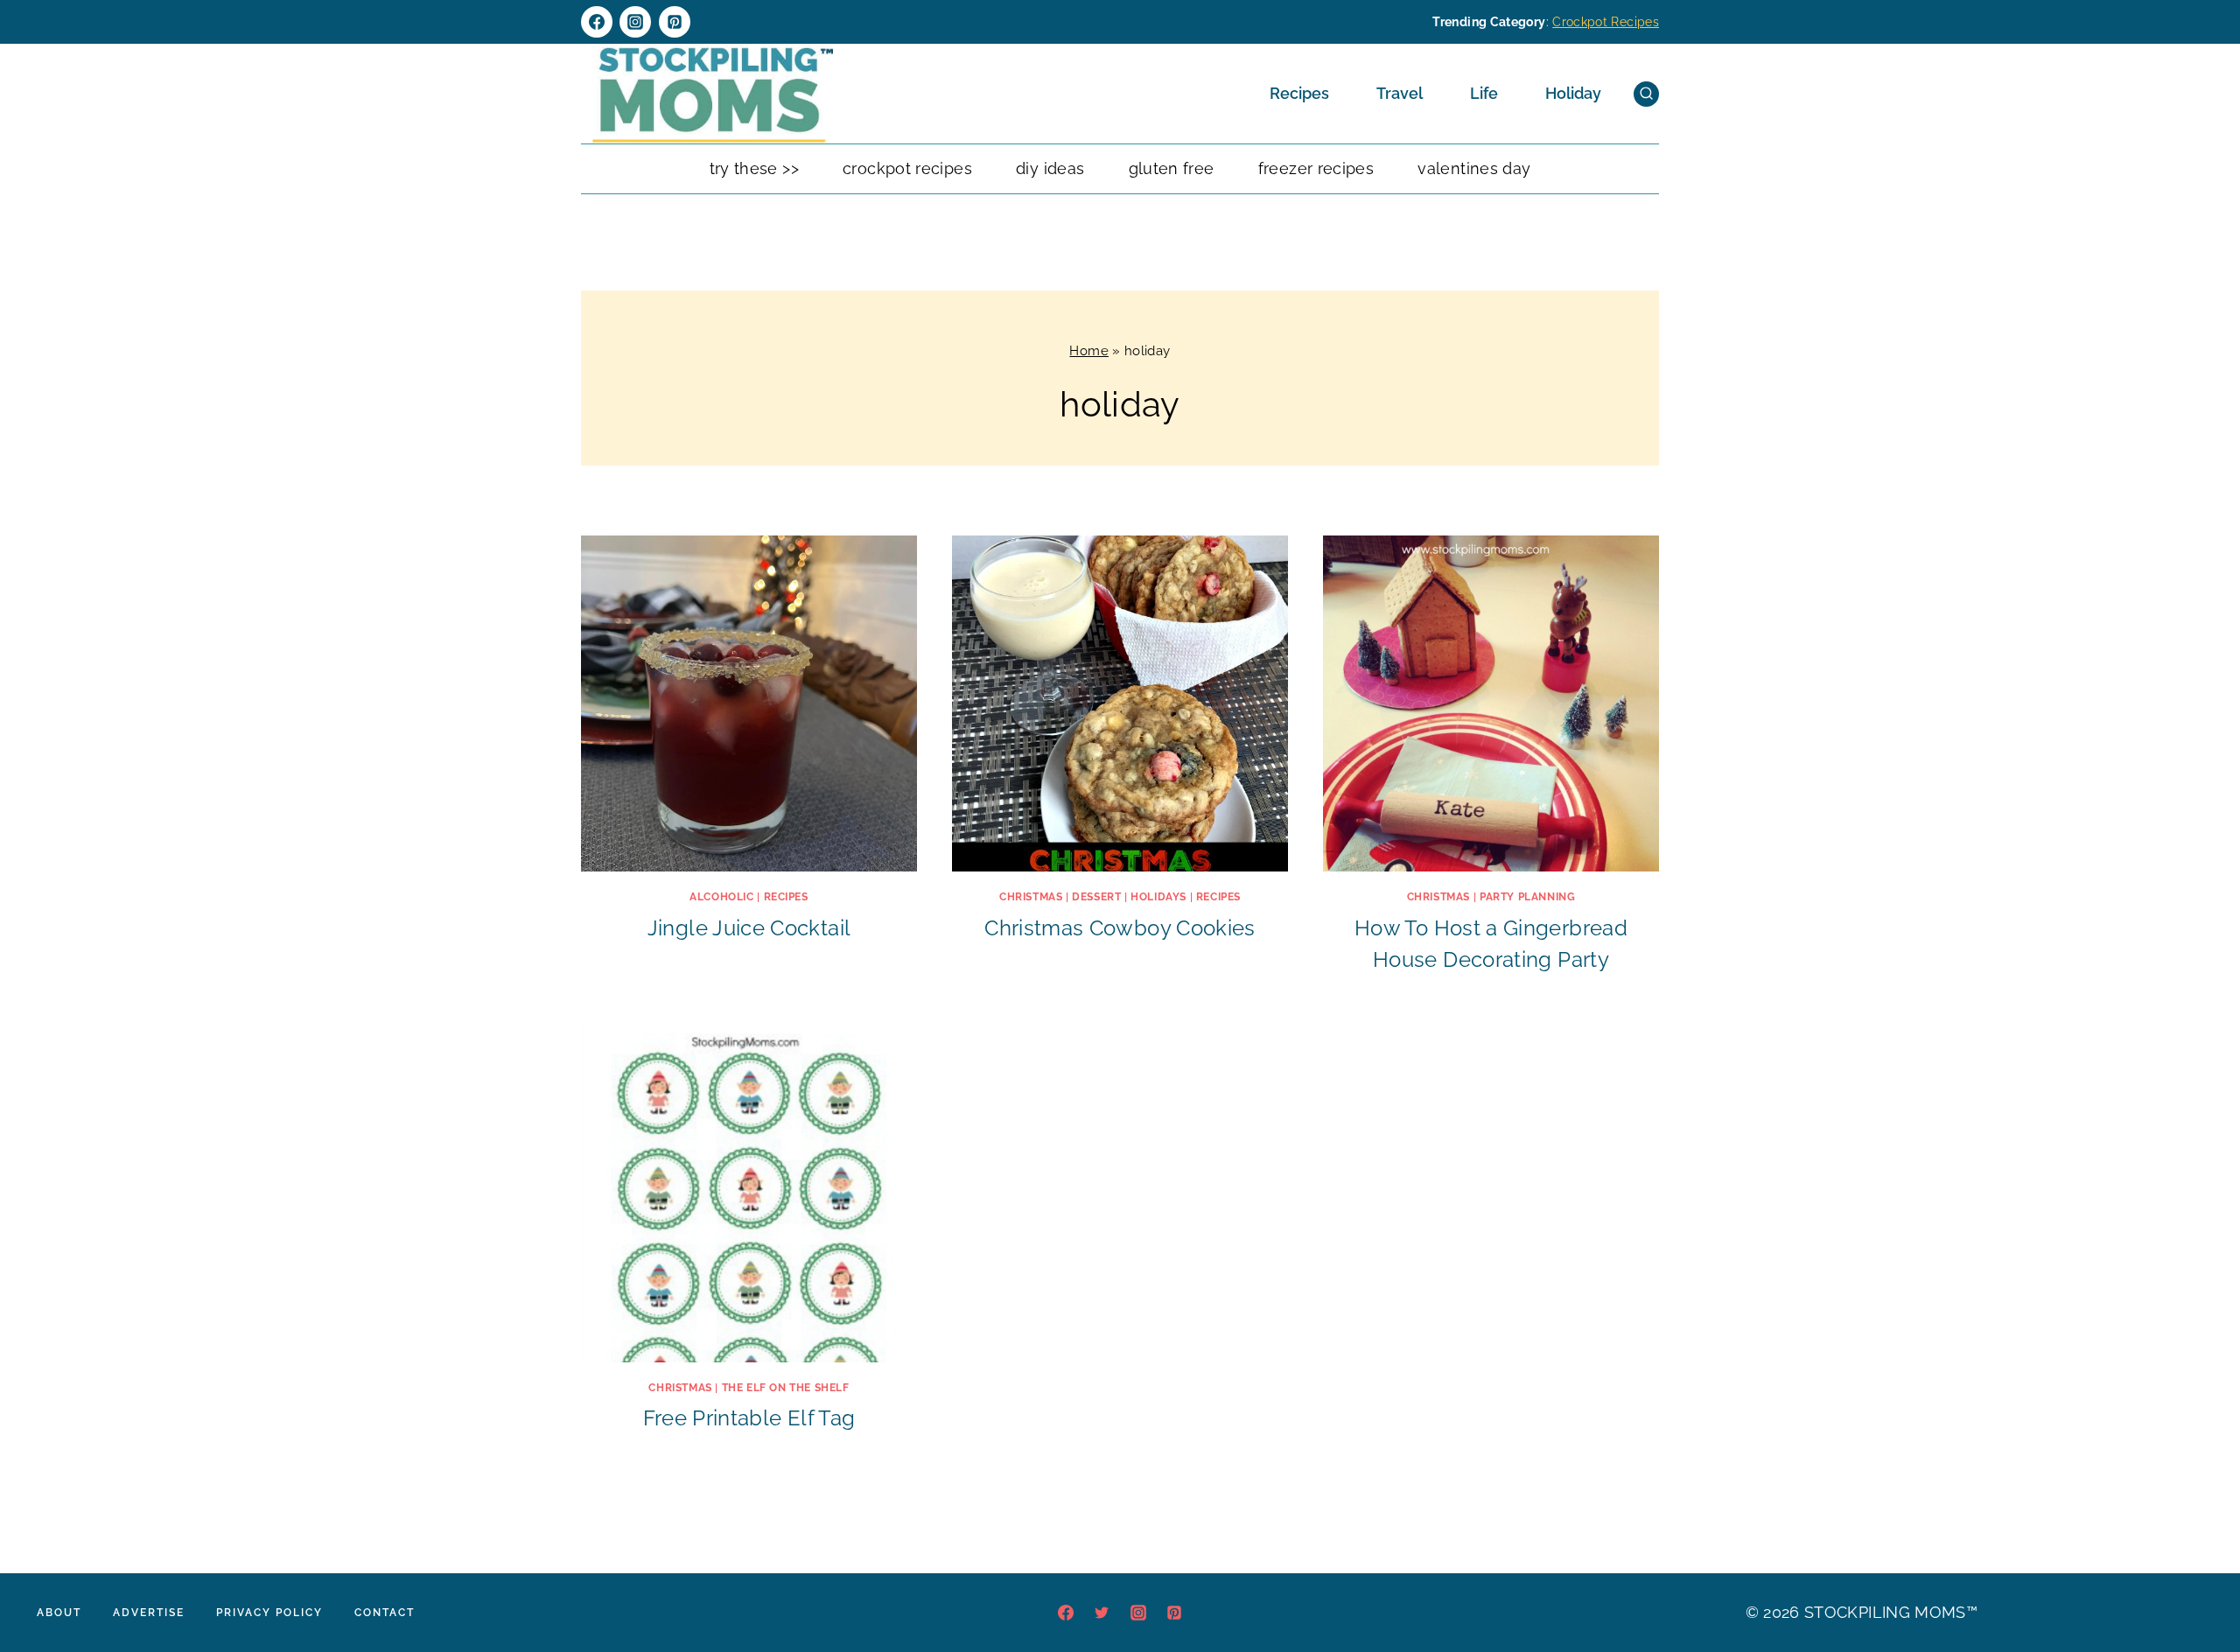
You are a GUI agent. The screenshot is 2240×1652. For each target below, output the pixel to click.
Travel (1400, 93)
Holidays (1158, 897)
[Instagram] (635, 22)
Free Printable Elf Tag (749, 1418)
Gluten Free (1172, 168)
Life (1484, 93)
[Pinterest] (675, 22)
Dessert (1096, 897)
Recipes (1299, 93)
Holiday (1573, 93)
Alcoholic (721, 897)
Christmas (1031, 897)
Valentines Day (1474, 168)
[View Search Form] (1646, 94)
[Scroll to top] (2200, 1585)
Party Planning (1527, 897)
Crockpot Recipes (1606, 22)
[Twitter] (1102, 1613)
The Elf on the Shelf (786, 1388)
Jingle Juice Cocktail (749, 928)
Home (1088, 351)
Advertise (149, 1613)
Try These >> (754, 168)
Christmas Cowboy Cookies (1120, 928)
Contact (385, 1613)
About (59, 1613)
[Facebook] (597, 22)
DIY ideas (1050, 168)
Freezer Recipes (1316, 168)
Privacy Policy (269, 1613)
